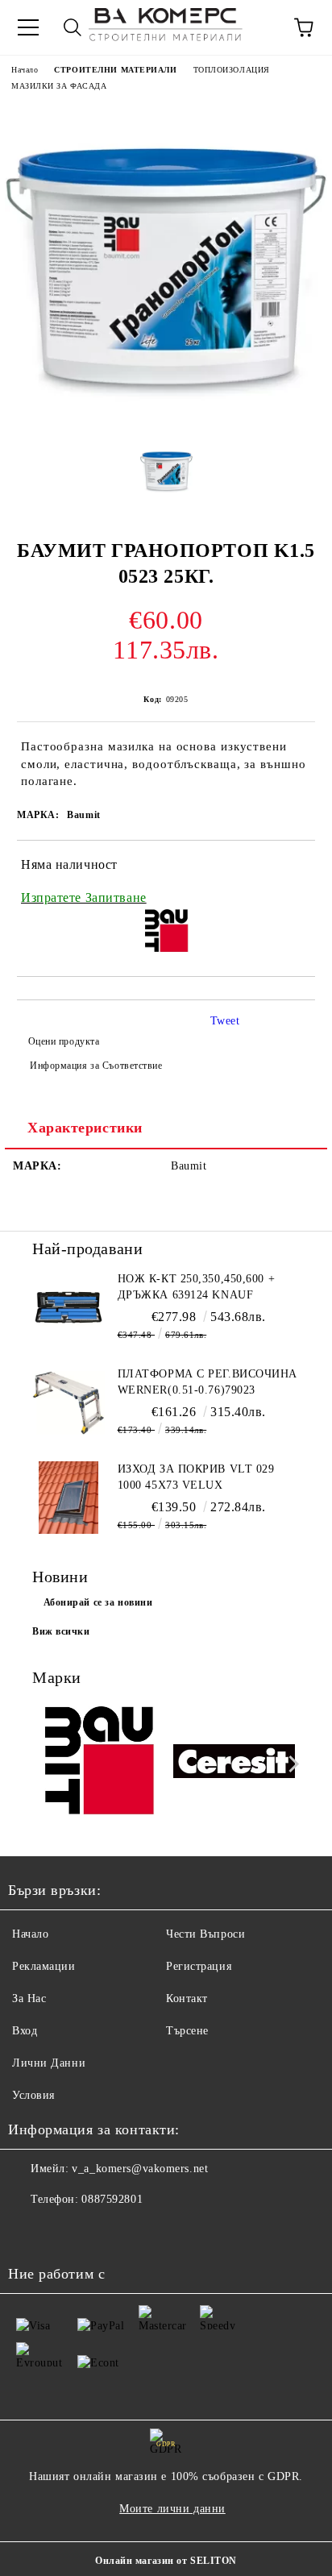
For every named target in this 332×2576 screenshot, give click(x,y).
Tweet (225, 1021)
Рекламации (44, 1966)
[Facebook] (29, 2232)
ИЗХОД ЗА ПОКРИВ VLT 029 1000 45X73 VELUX (196, 1477)
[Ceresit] (234, 1764)
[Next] (290, 1764)
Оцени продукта (64, 1041)
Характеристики (85, 1128)
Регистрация (199, 1966)
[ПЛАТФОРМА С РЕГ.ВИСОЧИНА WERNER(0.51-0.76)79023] (68, 1402)
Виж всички (61, 1631)
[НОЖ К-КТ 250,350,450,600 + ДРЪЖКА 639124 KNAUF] (68, 1307)
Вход (25, 2031)
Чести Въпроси (205, 1934)
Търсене (187, 2031)
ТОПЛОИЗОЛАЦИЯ (232, 70)
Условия (33, 2095)
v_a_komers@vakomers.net (140, 2169)
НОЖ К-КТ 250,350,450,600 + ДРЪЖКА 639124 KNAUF (197, 1287)
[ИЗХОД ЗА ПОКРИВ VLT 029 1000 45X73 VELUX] (68, 1498)
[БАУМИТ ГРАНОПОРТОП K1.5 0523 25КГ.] (166, 420)
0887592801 (112, 2199)
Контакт (187, 1998)
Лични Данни (49, 2063)
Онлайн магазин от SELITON (166, 2561)
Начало (25, 70)
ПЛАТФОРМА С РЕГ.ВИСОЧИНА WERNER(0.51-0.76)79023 (207, 1382)
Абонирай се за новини (98, 1602)
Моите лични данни (172, 2509)
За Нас (29, 1998)
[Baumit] (98, 1764)
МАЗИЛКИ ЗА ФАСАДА (59, 86)
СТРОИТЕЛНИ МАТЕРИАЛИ (115, 70)
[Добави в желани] (292, 867)
